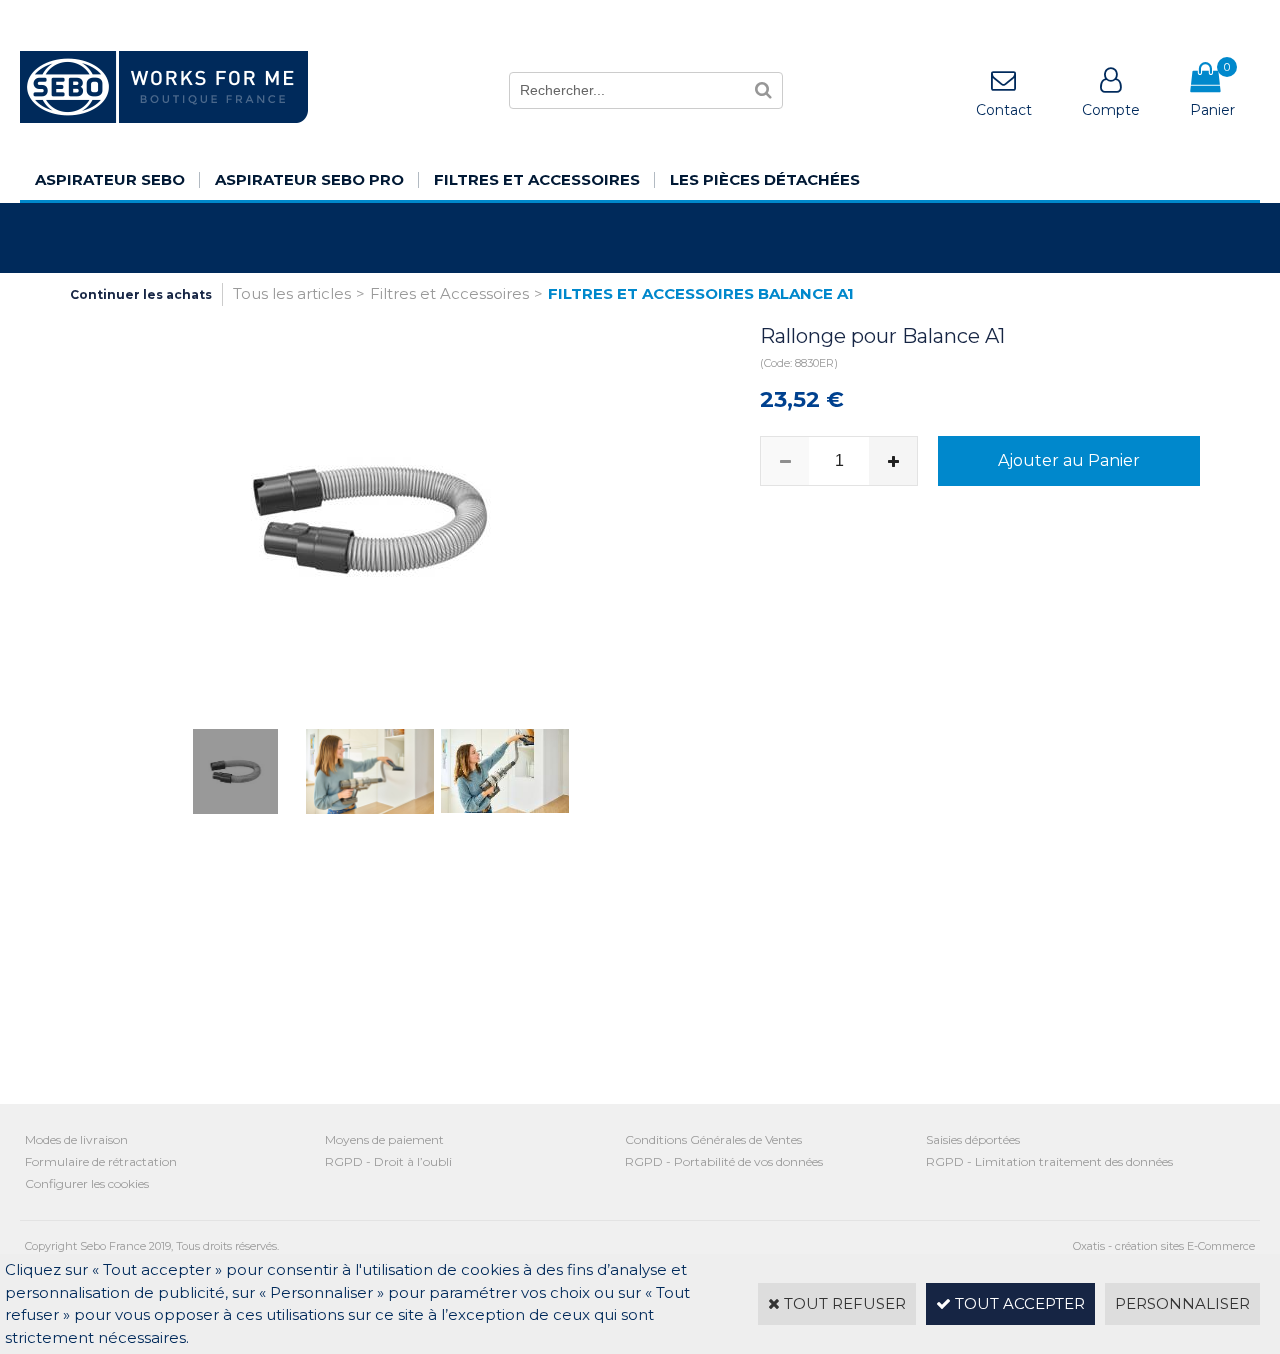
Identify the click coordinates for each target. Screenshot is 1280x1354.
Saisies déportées (973, 1139)
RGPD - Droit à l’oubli (388, 1161)
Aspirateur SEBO (110, 179)
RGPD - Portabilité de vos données (724, 1161)
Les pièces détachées (765, 179)
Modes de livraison (76, 1139)
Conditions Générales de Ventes (713, 1139)
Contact (1004, 110)
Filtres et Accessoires (537, 179)
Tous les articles (292, 293)
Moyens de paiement (384, 1139)
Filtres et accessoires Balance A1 (701, 293)
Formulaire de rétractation (101, 1161)
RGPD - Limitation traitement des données (1049, 1161)
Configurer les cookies (87, 1183)
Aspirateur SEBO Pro (309, 179)
